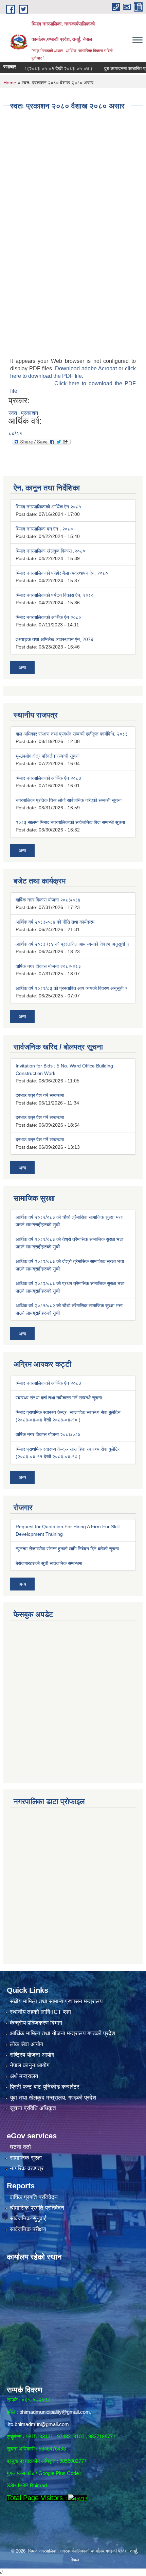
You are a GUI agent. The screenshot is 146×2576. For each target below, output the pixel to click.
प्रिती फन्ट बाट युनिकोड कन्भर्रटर (44, 2087)
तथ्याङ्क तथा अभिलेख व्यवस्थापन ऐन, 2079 (54, 639)
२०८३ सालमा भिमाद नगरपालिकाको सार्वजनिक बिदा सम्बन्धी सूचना (70, 822)
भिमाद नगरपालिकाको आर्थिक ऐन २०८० (48, 617)
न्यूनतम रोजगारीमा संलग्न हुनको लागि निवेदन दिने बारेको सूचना (67, 1549)
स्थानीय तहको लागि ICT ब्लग (40, 2012)
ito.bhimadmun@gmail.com (39, 2424)
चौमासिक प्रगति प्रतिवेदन (37, 2208)
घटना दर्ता (20, 2147)
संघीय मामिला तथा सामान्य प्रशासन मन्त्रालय (56, 2001)
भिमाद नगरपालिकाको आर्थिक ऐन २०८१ (48, 507)
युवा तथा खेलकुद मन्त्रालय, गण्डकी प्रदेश (53, 2098)
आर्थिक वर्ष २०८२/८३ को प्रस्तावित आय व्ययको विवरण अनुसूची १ (72, 988)
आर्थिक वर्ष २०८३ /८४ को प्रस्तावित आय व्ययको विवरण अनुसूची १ (72, 944)
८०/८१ (15, 433)
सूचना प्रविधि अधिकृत (33, 2108)
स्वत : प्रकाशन (23, 413)
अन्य (22, 668)
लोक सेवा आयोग (26, 2044)
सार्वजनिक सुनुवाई (28, 2218)
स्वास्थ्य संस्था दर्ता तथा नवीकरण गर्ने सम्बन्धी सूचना (59, 1398)
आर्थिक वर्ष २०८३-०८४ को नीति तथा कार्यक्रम (55, 922)
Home (10, 83)
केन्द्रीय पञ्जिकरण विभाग (36, 2023)
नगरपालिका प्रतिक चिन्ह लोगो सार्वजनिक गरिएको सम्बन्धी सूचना (69, 800)
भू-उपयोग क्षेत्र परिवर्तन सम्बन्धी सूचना (48, 756)
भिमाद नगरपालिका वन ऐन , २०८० (44, 529)
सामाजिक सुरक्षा (26, 2158)
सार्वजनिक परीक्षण (28, 2229)
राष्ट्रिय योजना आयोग (32, 2055)
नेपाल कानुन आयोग (30, 2065)
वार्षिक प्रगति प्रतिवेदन (34, 2197)
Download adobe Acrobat (87, 368)
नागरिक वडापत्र (27, 2168)
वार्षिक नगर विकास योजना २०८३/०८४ (48, 900)
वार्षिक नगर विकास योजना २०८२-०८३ (48, 966)
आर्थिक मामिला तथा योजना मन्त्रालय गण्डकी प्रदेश (62, 2033)
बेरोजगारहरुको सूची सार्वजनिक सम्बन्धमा (49, 1563)
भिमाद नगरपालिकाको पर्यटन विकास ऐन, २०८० (55, 595)
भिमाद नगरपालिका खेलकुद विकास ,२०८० (50, 551)
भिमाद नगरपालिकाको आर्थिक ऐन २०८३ (48, 778)
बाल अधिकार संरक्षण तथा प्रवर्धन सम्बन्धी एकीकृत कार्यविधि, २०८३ (72, 734)
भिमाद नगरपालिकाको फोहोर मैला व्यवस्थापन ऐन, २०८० (62, 573)
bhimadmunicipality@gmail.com (55, 2412)
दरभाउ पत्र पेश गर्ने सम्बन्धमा (40, 1095)
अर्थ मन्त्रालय (24, 2076)
